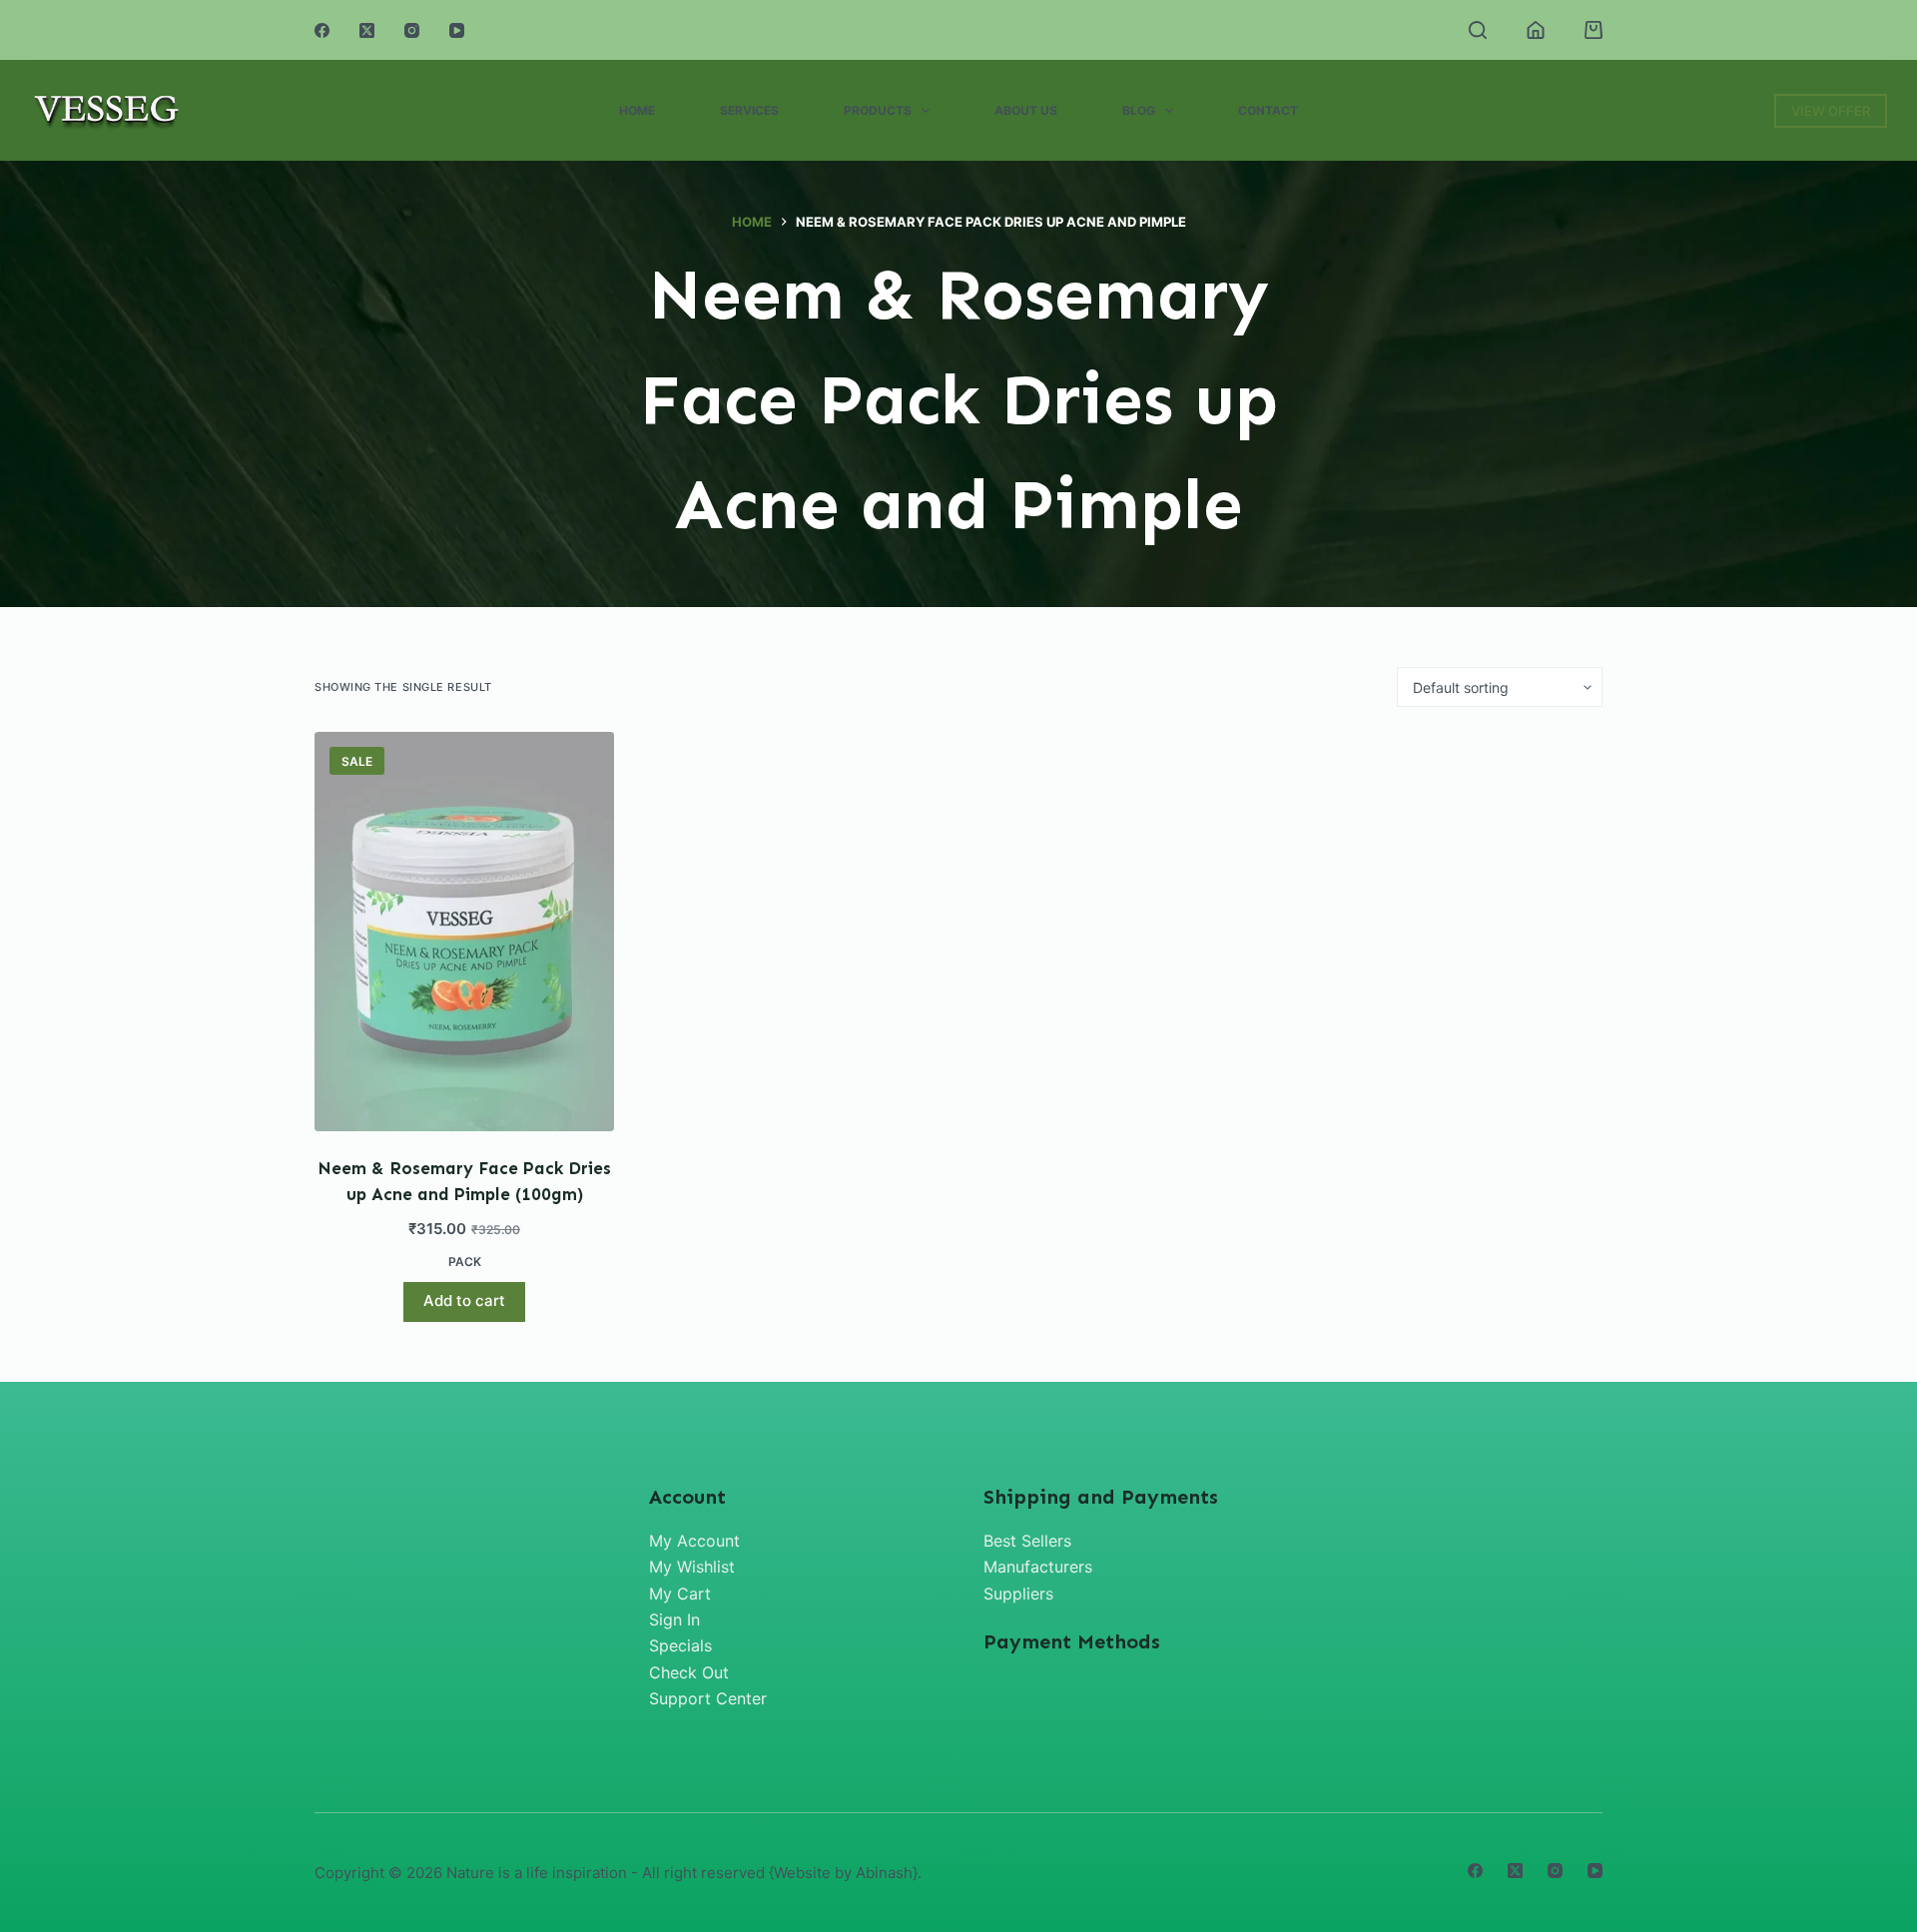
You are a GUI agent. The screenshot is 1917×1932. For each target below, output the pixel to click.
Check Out (689, 1672)
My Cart (680, 1594)
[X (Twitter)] (367, 30)
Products (878, 110)
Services (749, 110)
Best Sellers (1027, 1541)
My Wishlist (692, 1567)
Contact (1268, 110)
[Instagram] (412, 30)
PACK (465, 1262)
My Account (694, 1541)
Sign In (674, 1619)
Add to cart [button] (464, 1300)
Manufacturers (1038, 1567)
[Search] (1478, 30)
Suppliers (1018, 1594)
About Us (1026, 110)
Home (637, 110)
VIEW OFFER (1831, 111)
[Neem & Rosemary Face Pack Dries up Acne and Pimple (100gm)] (464, 932)
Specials (680, 1645)
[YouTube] (457, 30)
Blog (1139, 110)
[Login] (1536, 30)
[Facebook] (322, 30)
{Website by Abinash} (843, 1873)
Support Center (708, 1698)
